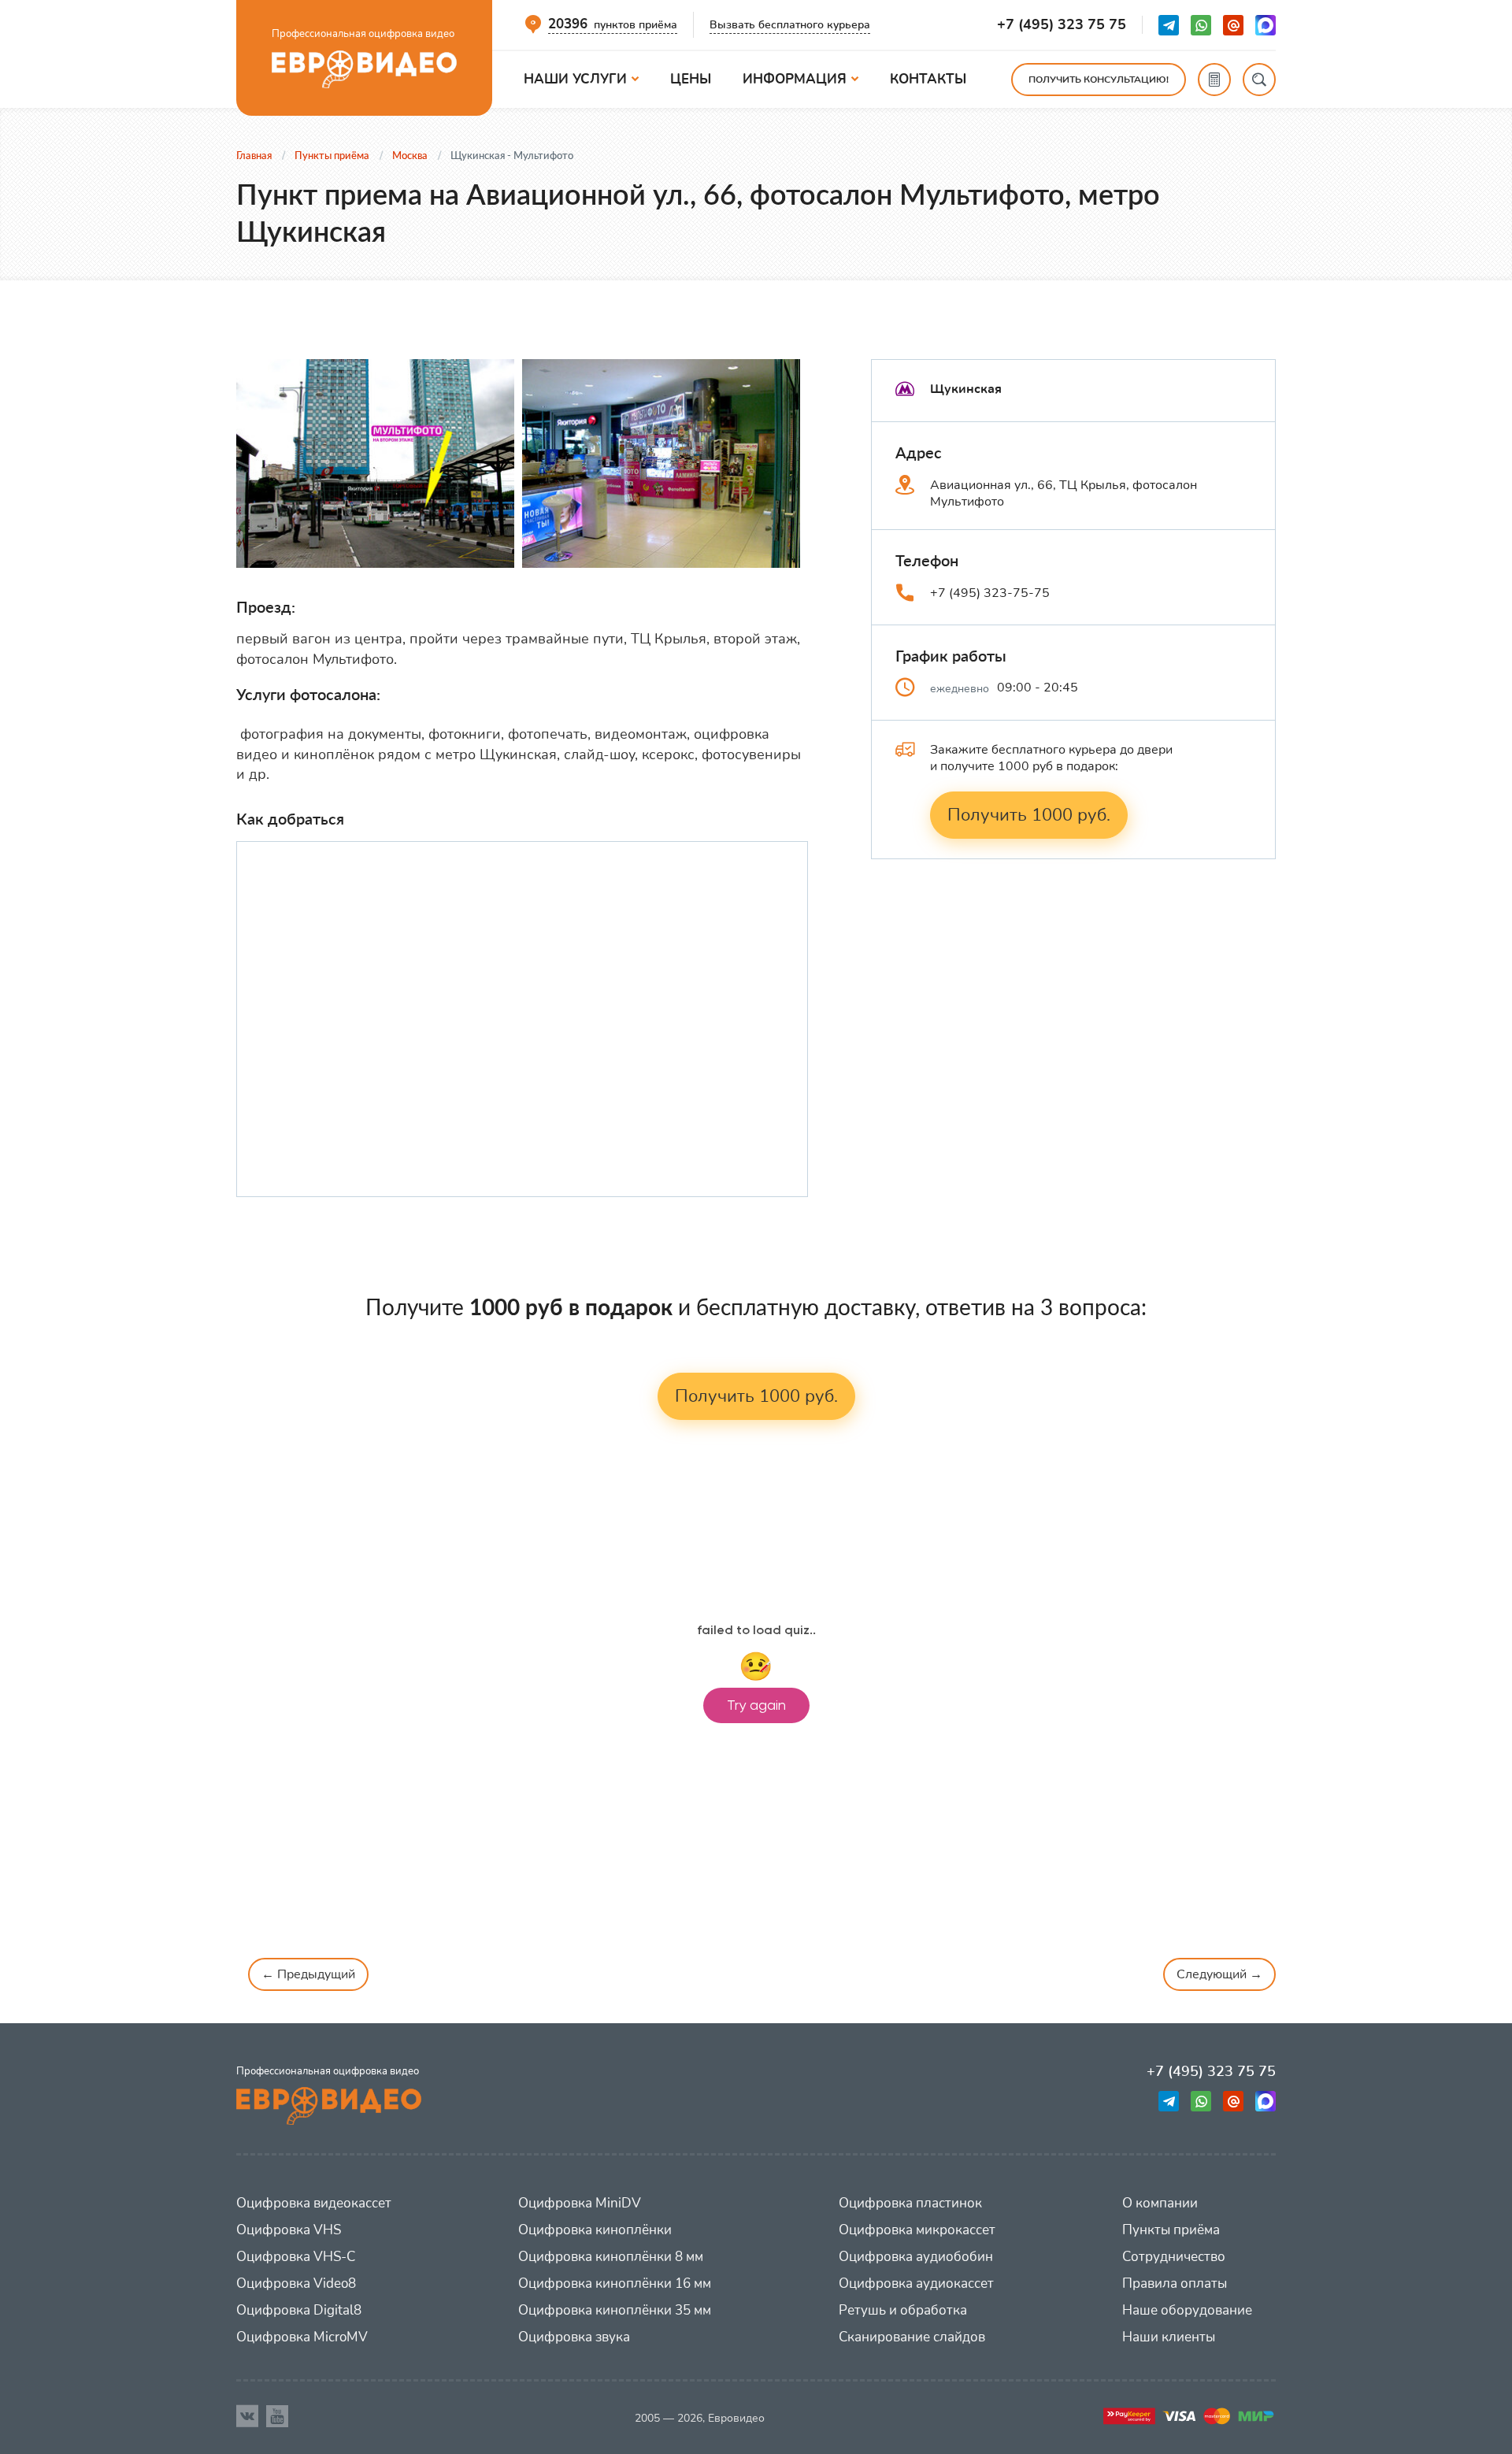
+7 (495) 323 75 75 (1062, 25)
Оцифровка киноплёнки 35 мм (615, 2310)
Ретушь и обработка (903, 2310)
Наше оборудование (1187, 2310)
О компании (1160, 2203)
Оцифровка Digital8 (299, 2310)
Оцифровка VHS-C (296, 2257)
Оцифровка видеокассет (314, 2203)
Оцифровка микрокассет (917, 2230)
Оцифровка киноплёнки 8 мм (611, 2257)
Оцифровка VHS (289, 2230)
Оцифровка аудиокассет (916, 2283)
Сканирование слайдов (912, 2337)
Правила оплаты (1175, 2283)
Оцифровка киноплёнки (595, 2230)
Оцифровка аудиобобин (916, 2257)
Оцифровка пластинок (910, 2203)
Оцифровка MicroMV (302, 2337)
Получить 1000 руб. (1029, 815)
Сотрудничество (1174, 2257)
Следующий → (1219, 1974)
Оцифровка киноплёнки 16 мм (615, 2283)
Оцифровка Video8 (296, 2283)
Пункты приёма (1171, 2230)
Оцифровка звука (574, 2337)
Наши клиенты (1169, 2337)
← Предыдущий (308, 1974)
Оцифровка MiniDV (580, 2203)
